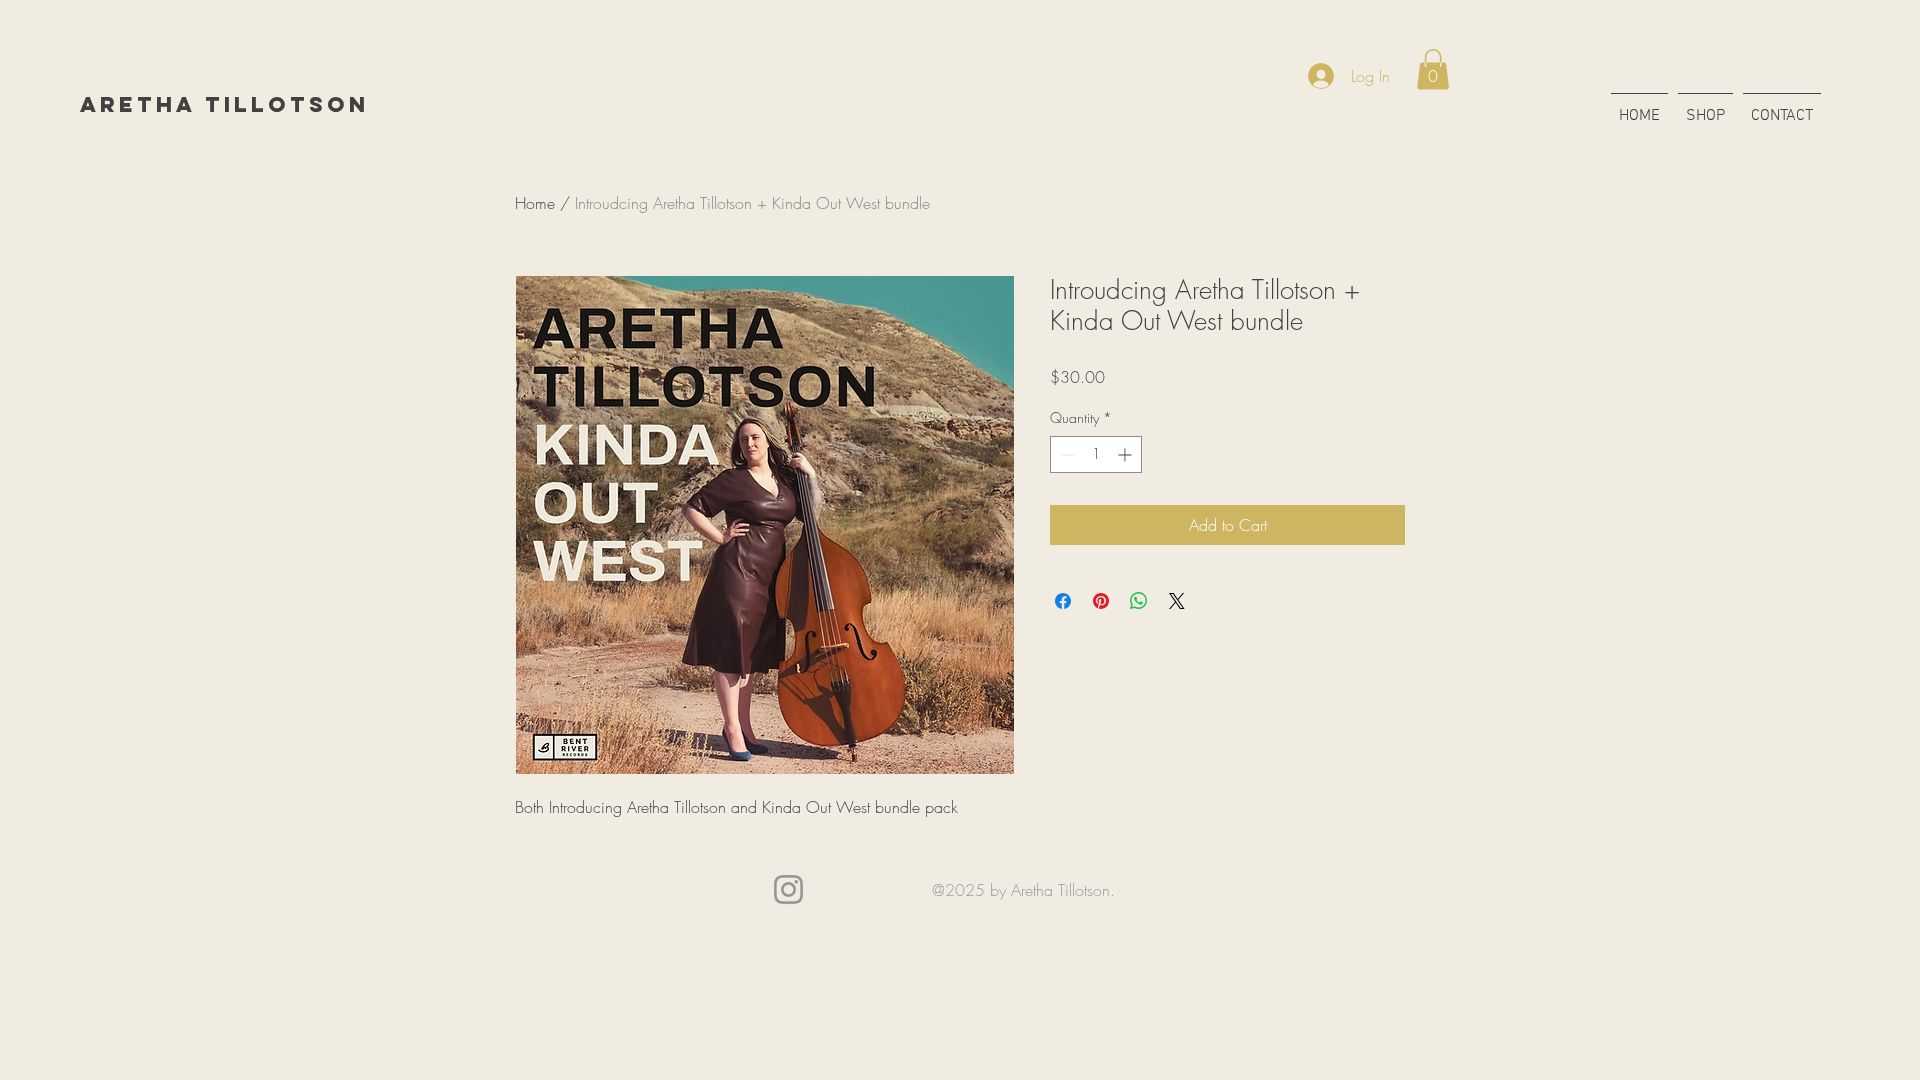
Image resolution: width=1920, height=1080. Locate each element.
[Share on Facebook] (1063, 601)
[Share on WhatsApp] (1139, 601)
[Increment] (1126, 454)
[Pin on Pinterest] (1101, 601)
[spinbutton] (1096, 454)
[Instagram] (788, 889)
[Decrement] (1065, 454)
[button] (1433, 69)
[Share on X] (1177, 601)
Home (535, 203)
